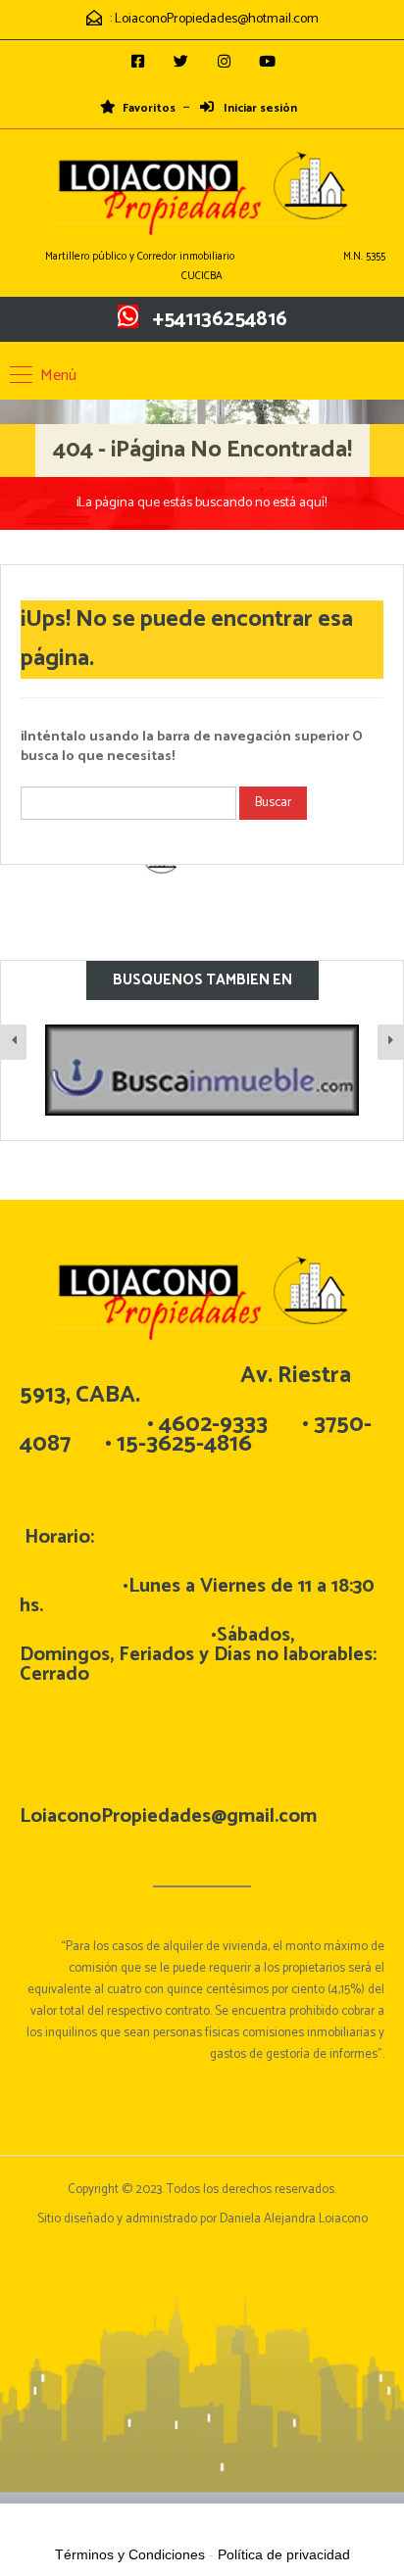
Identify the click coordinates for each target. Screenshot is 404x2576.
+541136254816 (220, 319)
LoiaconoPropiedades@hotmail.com (217, 19)
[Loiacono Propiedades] (202, 195)
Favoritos (149, 109)
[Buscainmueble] (202, 1070)
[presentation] (14, 1042)
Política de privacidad (284, 2554)
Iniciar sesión (259, 109)
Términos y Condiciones (130, 2554)
